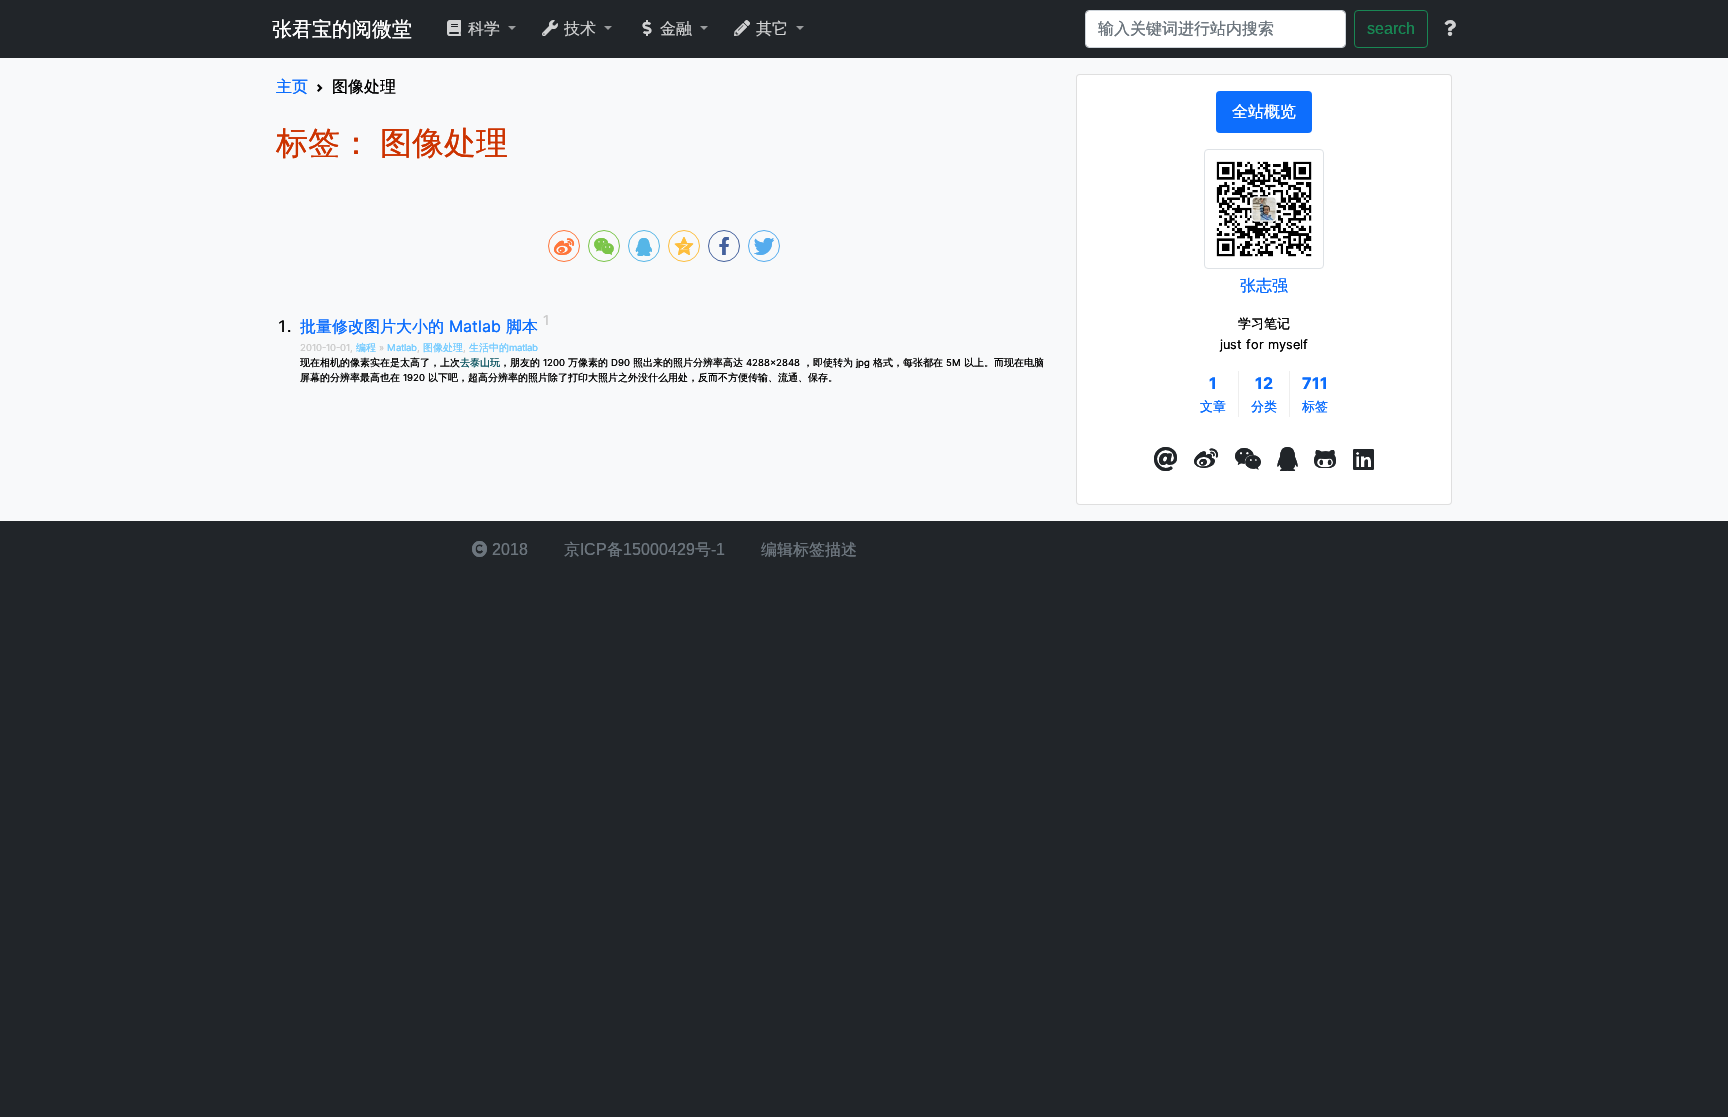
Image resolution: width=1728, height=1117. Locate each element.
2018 (508, 549)
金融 (676, 28)
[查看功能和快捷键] (1450, 29)
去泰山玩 (480, 362)
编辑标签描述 (807, 549)
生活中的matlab (503, 347)
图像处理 (443, 347)
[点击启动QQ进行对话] (1287, 460)
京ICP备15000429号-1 (642, 549)
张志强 (1264, 285)
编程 (367, 347)
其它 (772, 28)
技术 (580, 28)
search (1391, 28)
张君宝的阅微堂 (342, 29)
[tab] (1264, 112)
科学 (484, 28)
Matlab (402, 347)
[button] (1166, 460)
